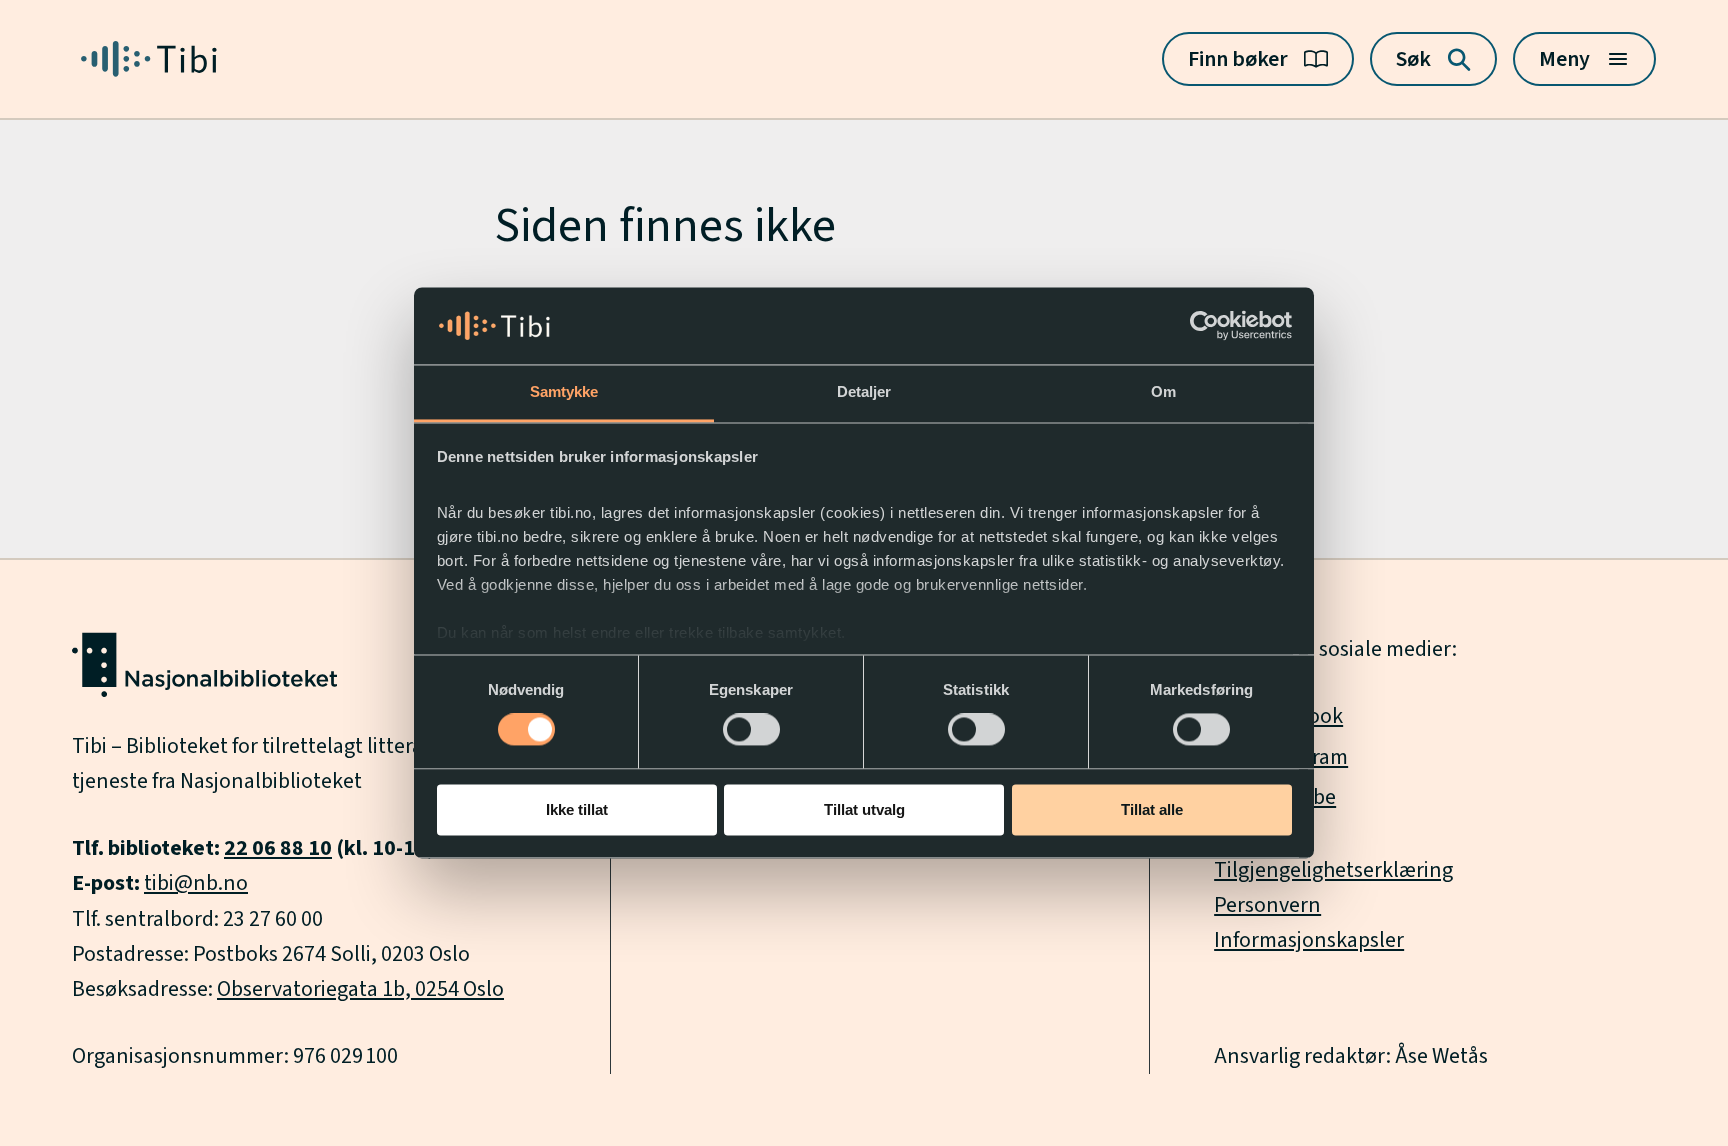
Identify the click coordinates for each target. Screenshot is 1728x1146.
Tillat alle (1152, 809)
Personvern (1267, 905)
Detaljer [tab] (864, 391)
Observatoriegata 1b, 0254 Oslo (360, 989)
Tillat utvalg (864, 809)
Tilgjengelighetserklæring (1333, 870)
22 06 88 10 (278, 848)
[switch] (751, 730)
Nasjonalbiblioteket (271, 781)
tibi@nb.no (196, 883)
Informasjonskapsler (1309, 940)
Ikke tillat (577, 809)
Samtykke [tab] (564, 391)
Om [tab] (1163, 391)
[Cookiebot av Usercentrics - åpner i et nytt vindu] (1204, 326)
